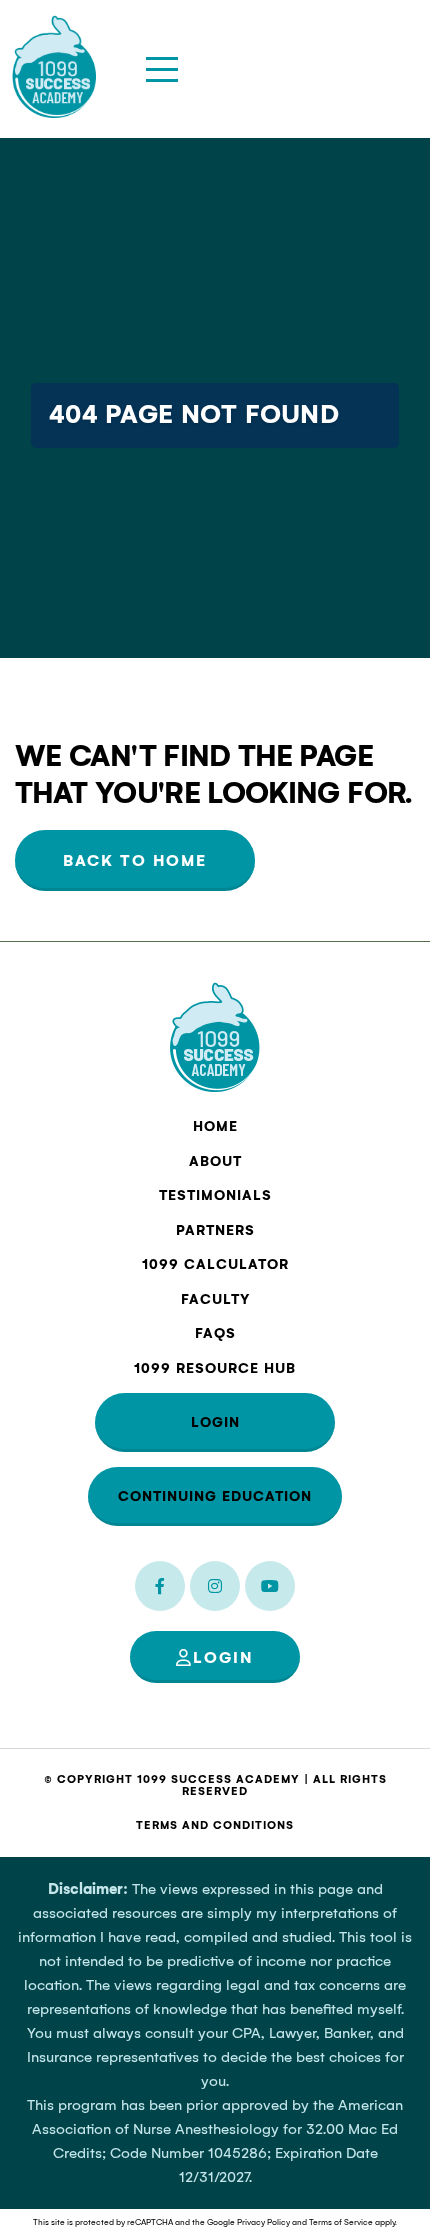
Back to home (135, 860)
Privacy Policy (263, 2222)
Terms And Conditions (215, 1825)
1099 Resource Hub (215, 1368)
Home (215, 1126)
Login (215, 1422)
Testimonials (215, 1195)
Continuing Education (215, 1496)
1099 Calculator (215, 1264)
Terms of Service (341, 2222)
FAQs (215, 1333)
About (215, 1161)
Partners (215, 1230)
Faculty (215, 1299)
